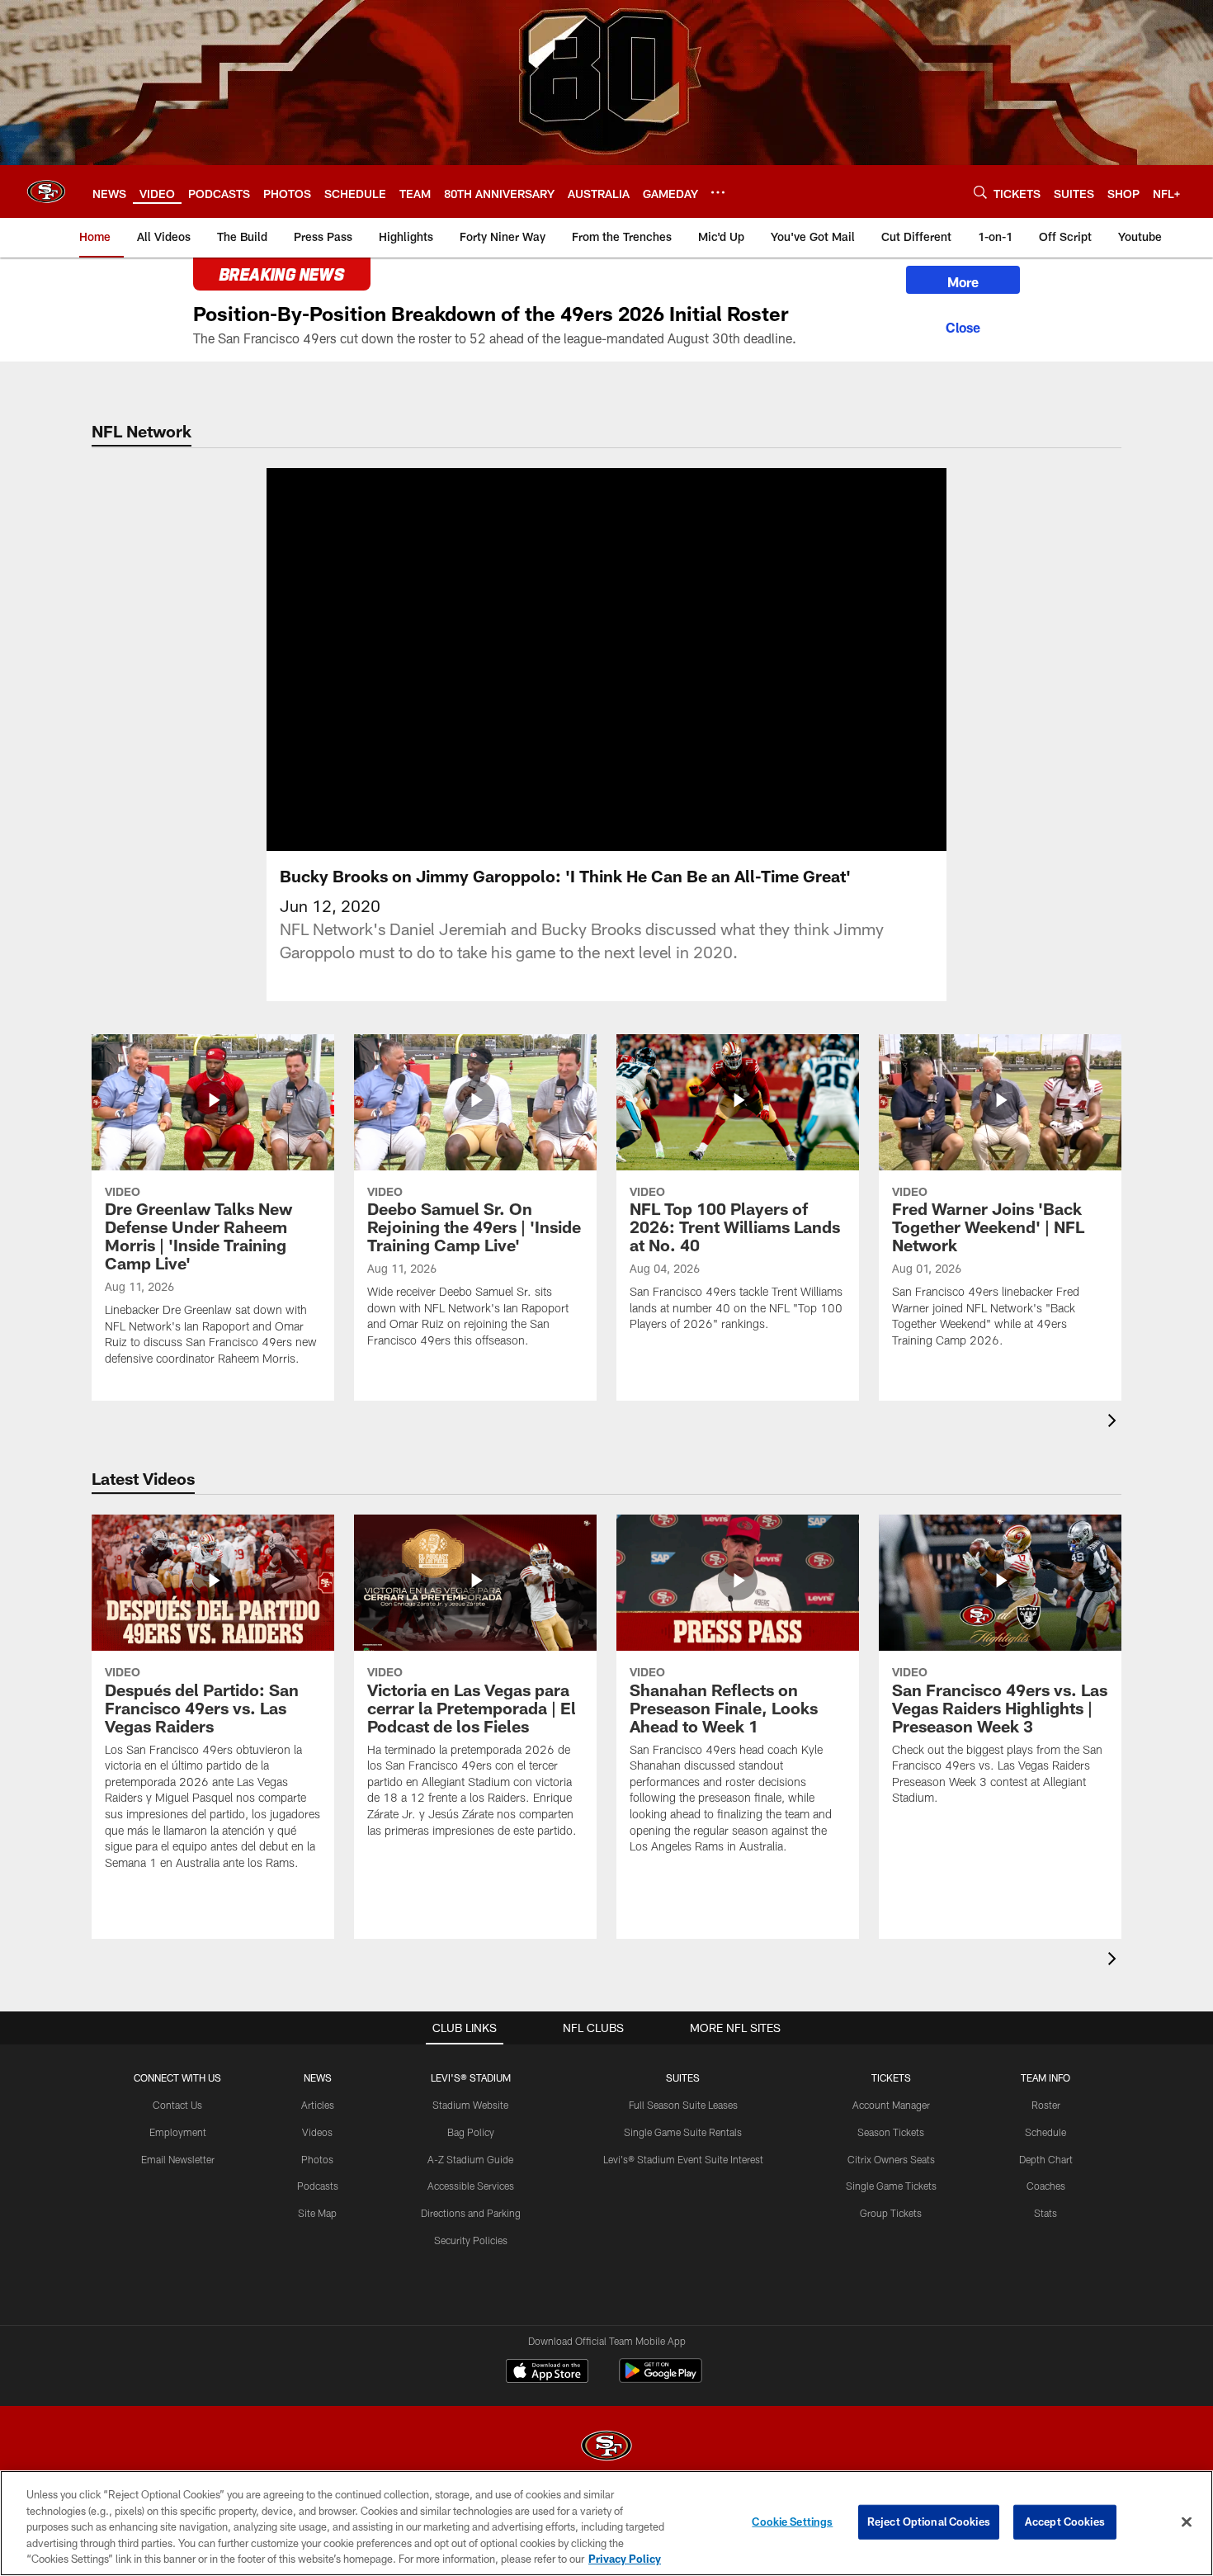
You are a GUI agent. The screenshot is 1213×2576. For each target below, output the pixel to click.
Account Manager (891, 2105)
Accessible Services (471, 2186)
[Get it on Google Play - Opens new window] (661, 2379)
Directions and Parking (471, 2213)
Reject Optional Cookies (929, 2522)
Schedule (1045, 2132)
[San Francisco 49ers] (606, 2448)
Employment (178, 2132)
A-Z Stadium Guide (470, 2159)
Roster (1046, 2105)
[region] (606, 2523)
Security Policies (471, 2240)
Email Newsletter (178, 2159)
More (963, 282)
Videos (317, 2132)
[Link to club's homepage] (46, 191)
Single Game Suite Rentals (683, 2132)
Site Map (317, 2213)
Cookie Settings (792, 2522)
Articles (318, 2105)
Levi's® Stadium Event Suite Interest (683, 2159)
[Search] (980, 192)
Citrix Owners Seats (891, 2159)
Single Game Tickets (891, 2186)
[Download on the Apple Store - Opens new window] (547, 2373)
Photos (317, 2159)
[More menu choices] (718, 192)
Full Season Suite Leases (683, 2105)
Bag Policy (471, 2132)
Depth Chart (1046, 2159)
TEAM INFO (1045, 2077)
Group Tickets (891, 2213)
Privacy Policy (625, 2559)
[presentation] (1115, 1423)
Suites (683, 2077)
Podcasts (318, 2186)
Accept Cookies (1065, 2522)
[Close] (963, 325)
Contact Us (177, 2105)
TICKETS (891, 2077)
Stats (1045, 2213)
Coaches (1046, 2186)
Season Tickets (891, 2132)
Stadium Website (470, 2105)
